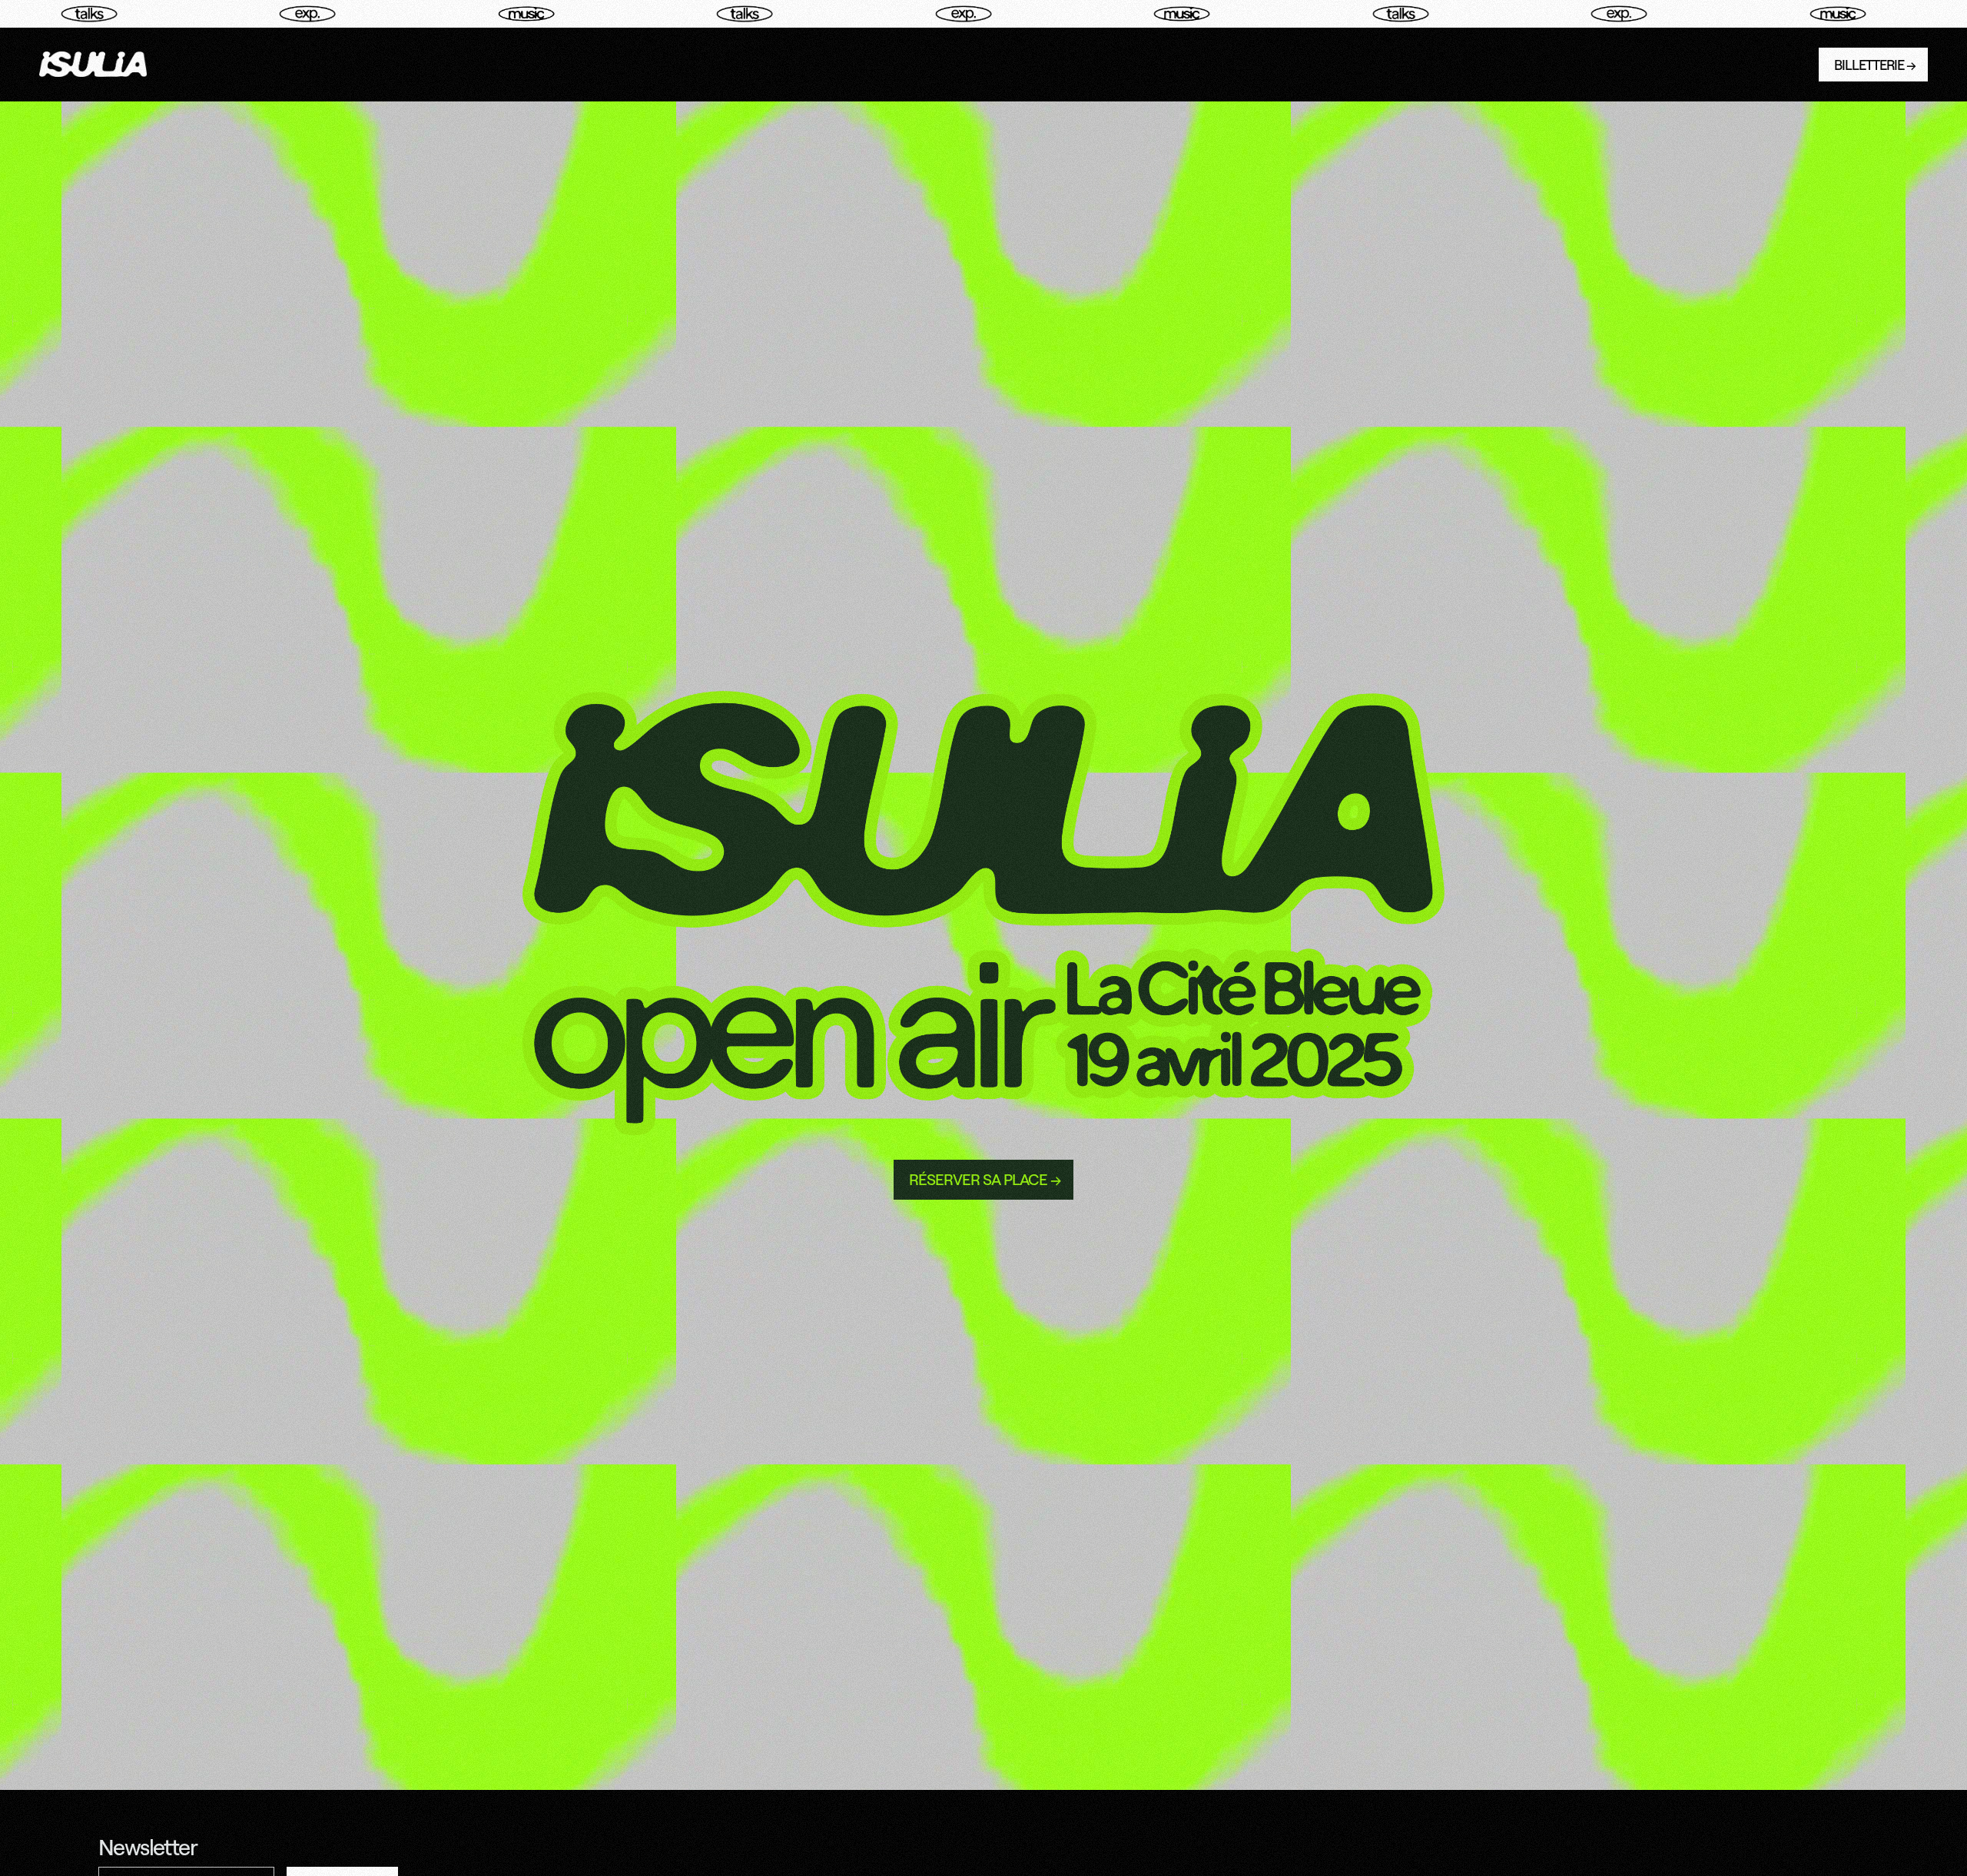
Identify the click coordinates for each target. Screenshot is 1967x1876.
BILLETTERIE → (1875, 65)
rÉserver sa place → (985, 1179)
